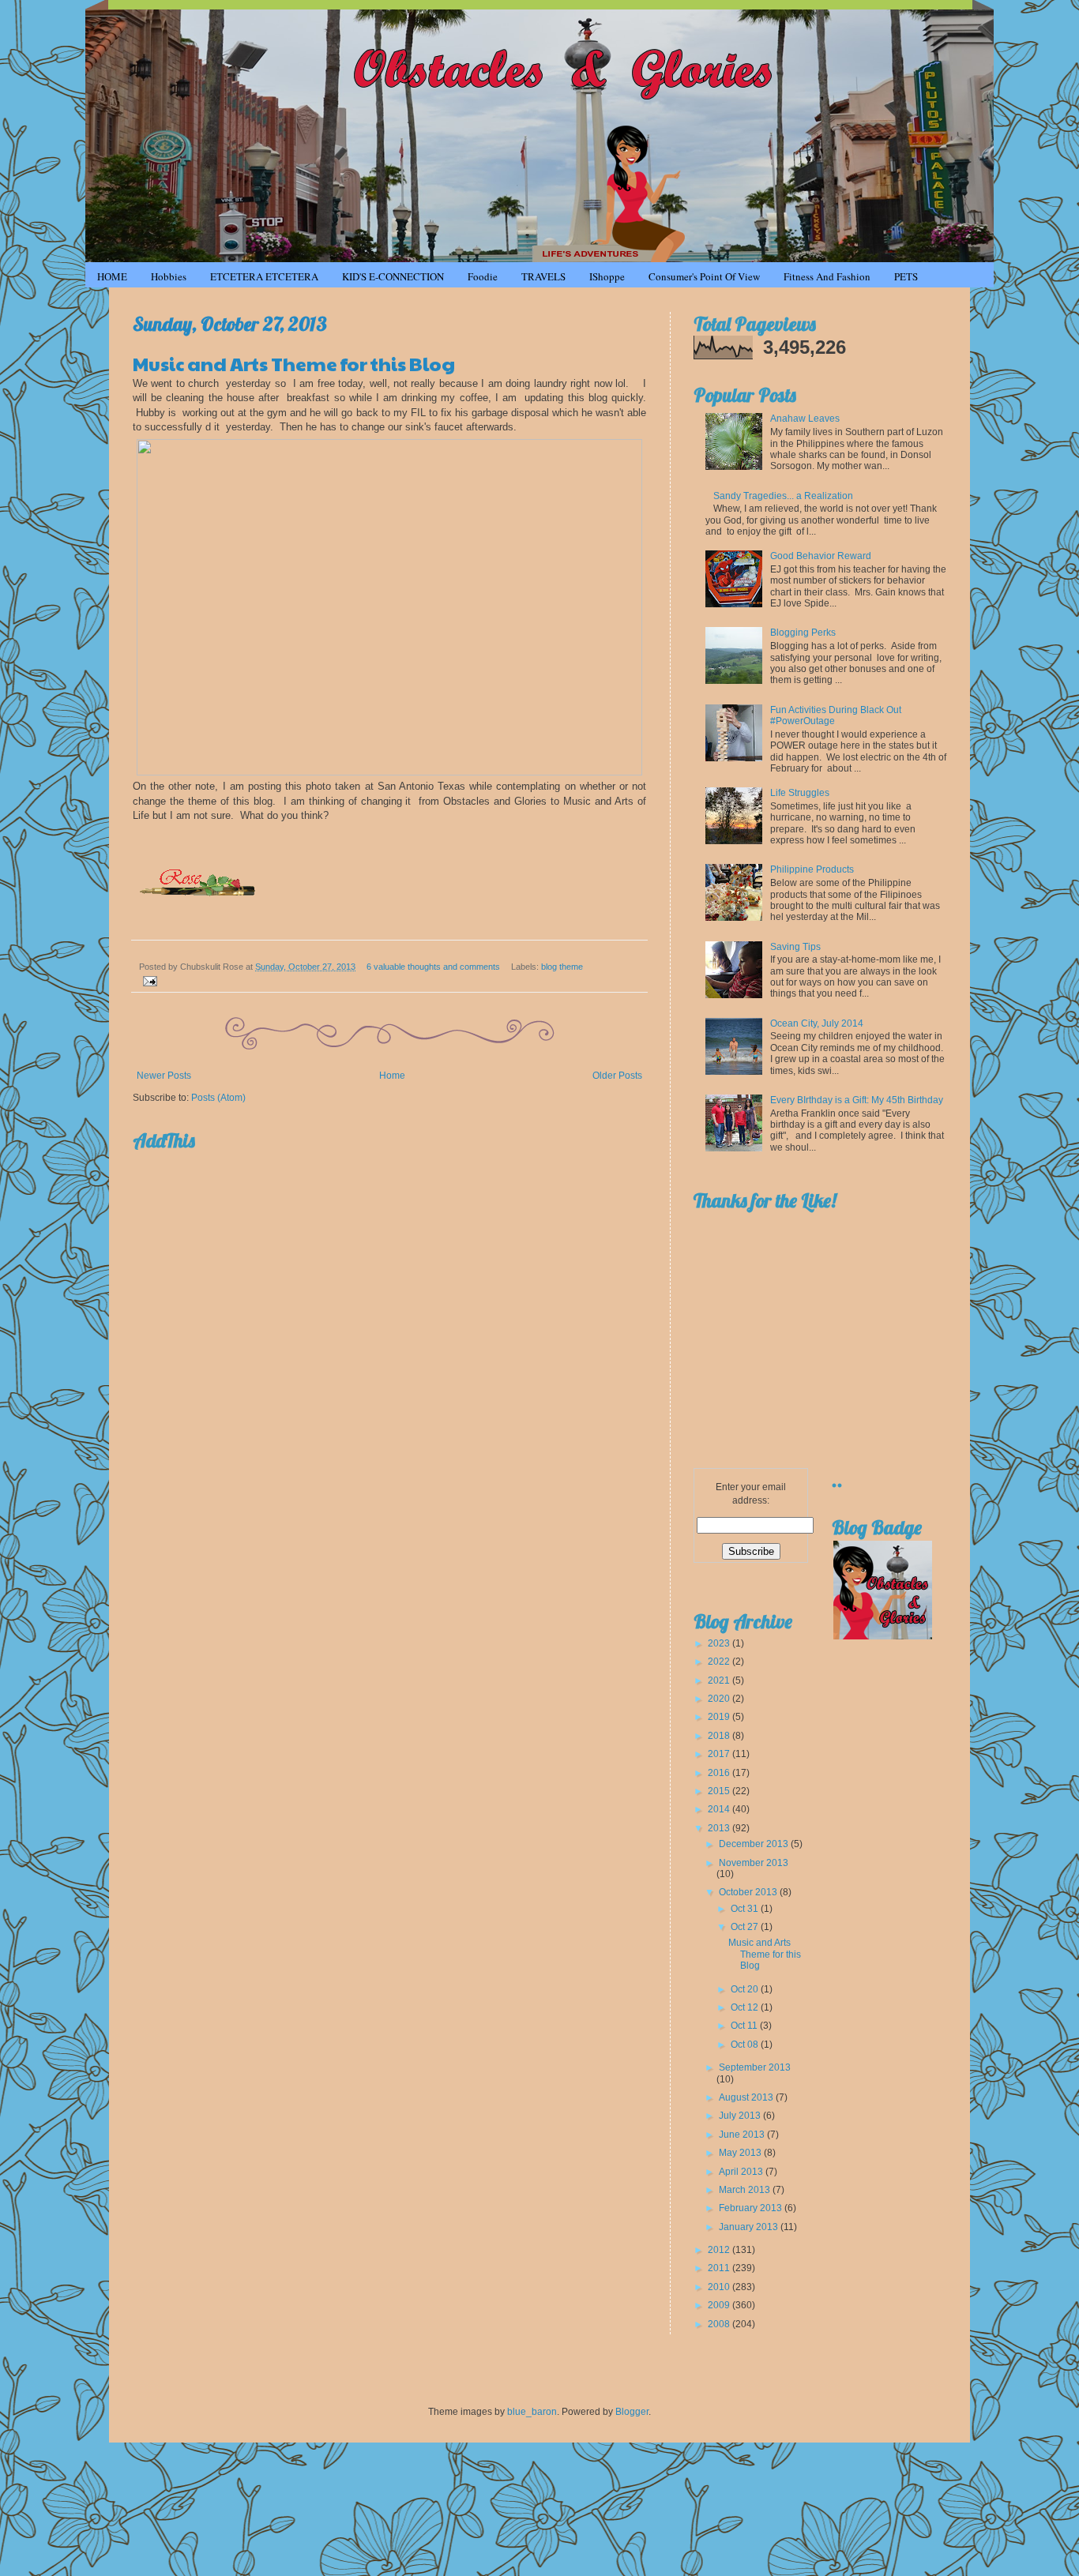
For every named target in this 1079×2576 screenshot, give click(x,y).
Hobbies (169, 276)
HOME (112, 276)
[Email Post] (148, 980)
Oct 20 (746, 1989)
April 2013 (742, 2172)
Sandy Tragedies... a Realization (783, 496)
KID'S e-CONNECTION (393, 276)
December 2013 (755, 1844)
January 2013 (750, 2227)
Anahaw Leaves (805, 419)
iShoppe (607, 276)
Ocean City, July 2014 (817, 1023)
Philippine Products (812, 869)
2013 (720, 1828)
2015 (720, 1791)
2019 (720, 1717)
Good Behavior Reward (821, 556)
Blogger (632, 2412)
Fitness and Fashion (827, 276)
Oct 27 (746, 1927)
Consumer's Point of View (704, 276)
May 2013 (741, 2153)
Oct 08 (746, 2045)
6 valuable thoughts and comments (433, 967)
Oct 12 (746, 2007)
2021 (720, 1680)
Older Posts (617, 1076)
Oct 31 (746, 1909)
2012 (720, 2250)
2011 (720, 2268)
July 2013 (741, 2116)
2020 (720, 1699)
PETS (906, 276)
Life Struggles (800, 793)
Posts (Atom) (218, 1098)
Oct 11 (745, 2026)
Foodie (483, 276)
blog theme (562, 967)
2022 (720, 1662)
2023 (720, 1643)
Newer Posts (164, 1076)
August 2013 (747, 2097)
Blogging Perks (803, 633)
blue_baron (532, 2412)
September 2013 (755, 2067)
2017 (720, 1754)
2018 (720, 1736)
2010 (720, 2287)
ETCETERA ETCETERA (264, 276)
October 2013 (749, 1892)
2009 (720, 2305)
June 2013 (743, 2135)
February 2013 (752, 2208)
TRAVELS (543, 276)
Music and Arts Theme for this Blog (294, 363)
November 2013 (754, 1863)
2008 (720, 2324)
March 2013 (746, 2190)
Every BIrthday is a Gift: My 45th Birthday (857, 1100)
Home (392, 1076)
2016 (720, 1773)
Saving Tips (795, 947)
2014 (720, 1809)
